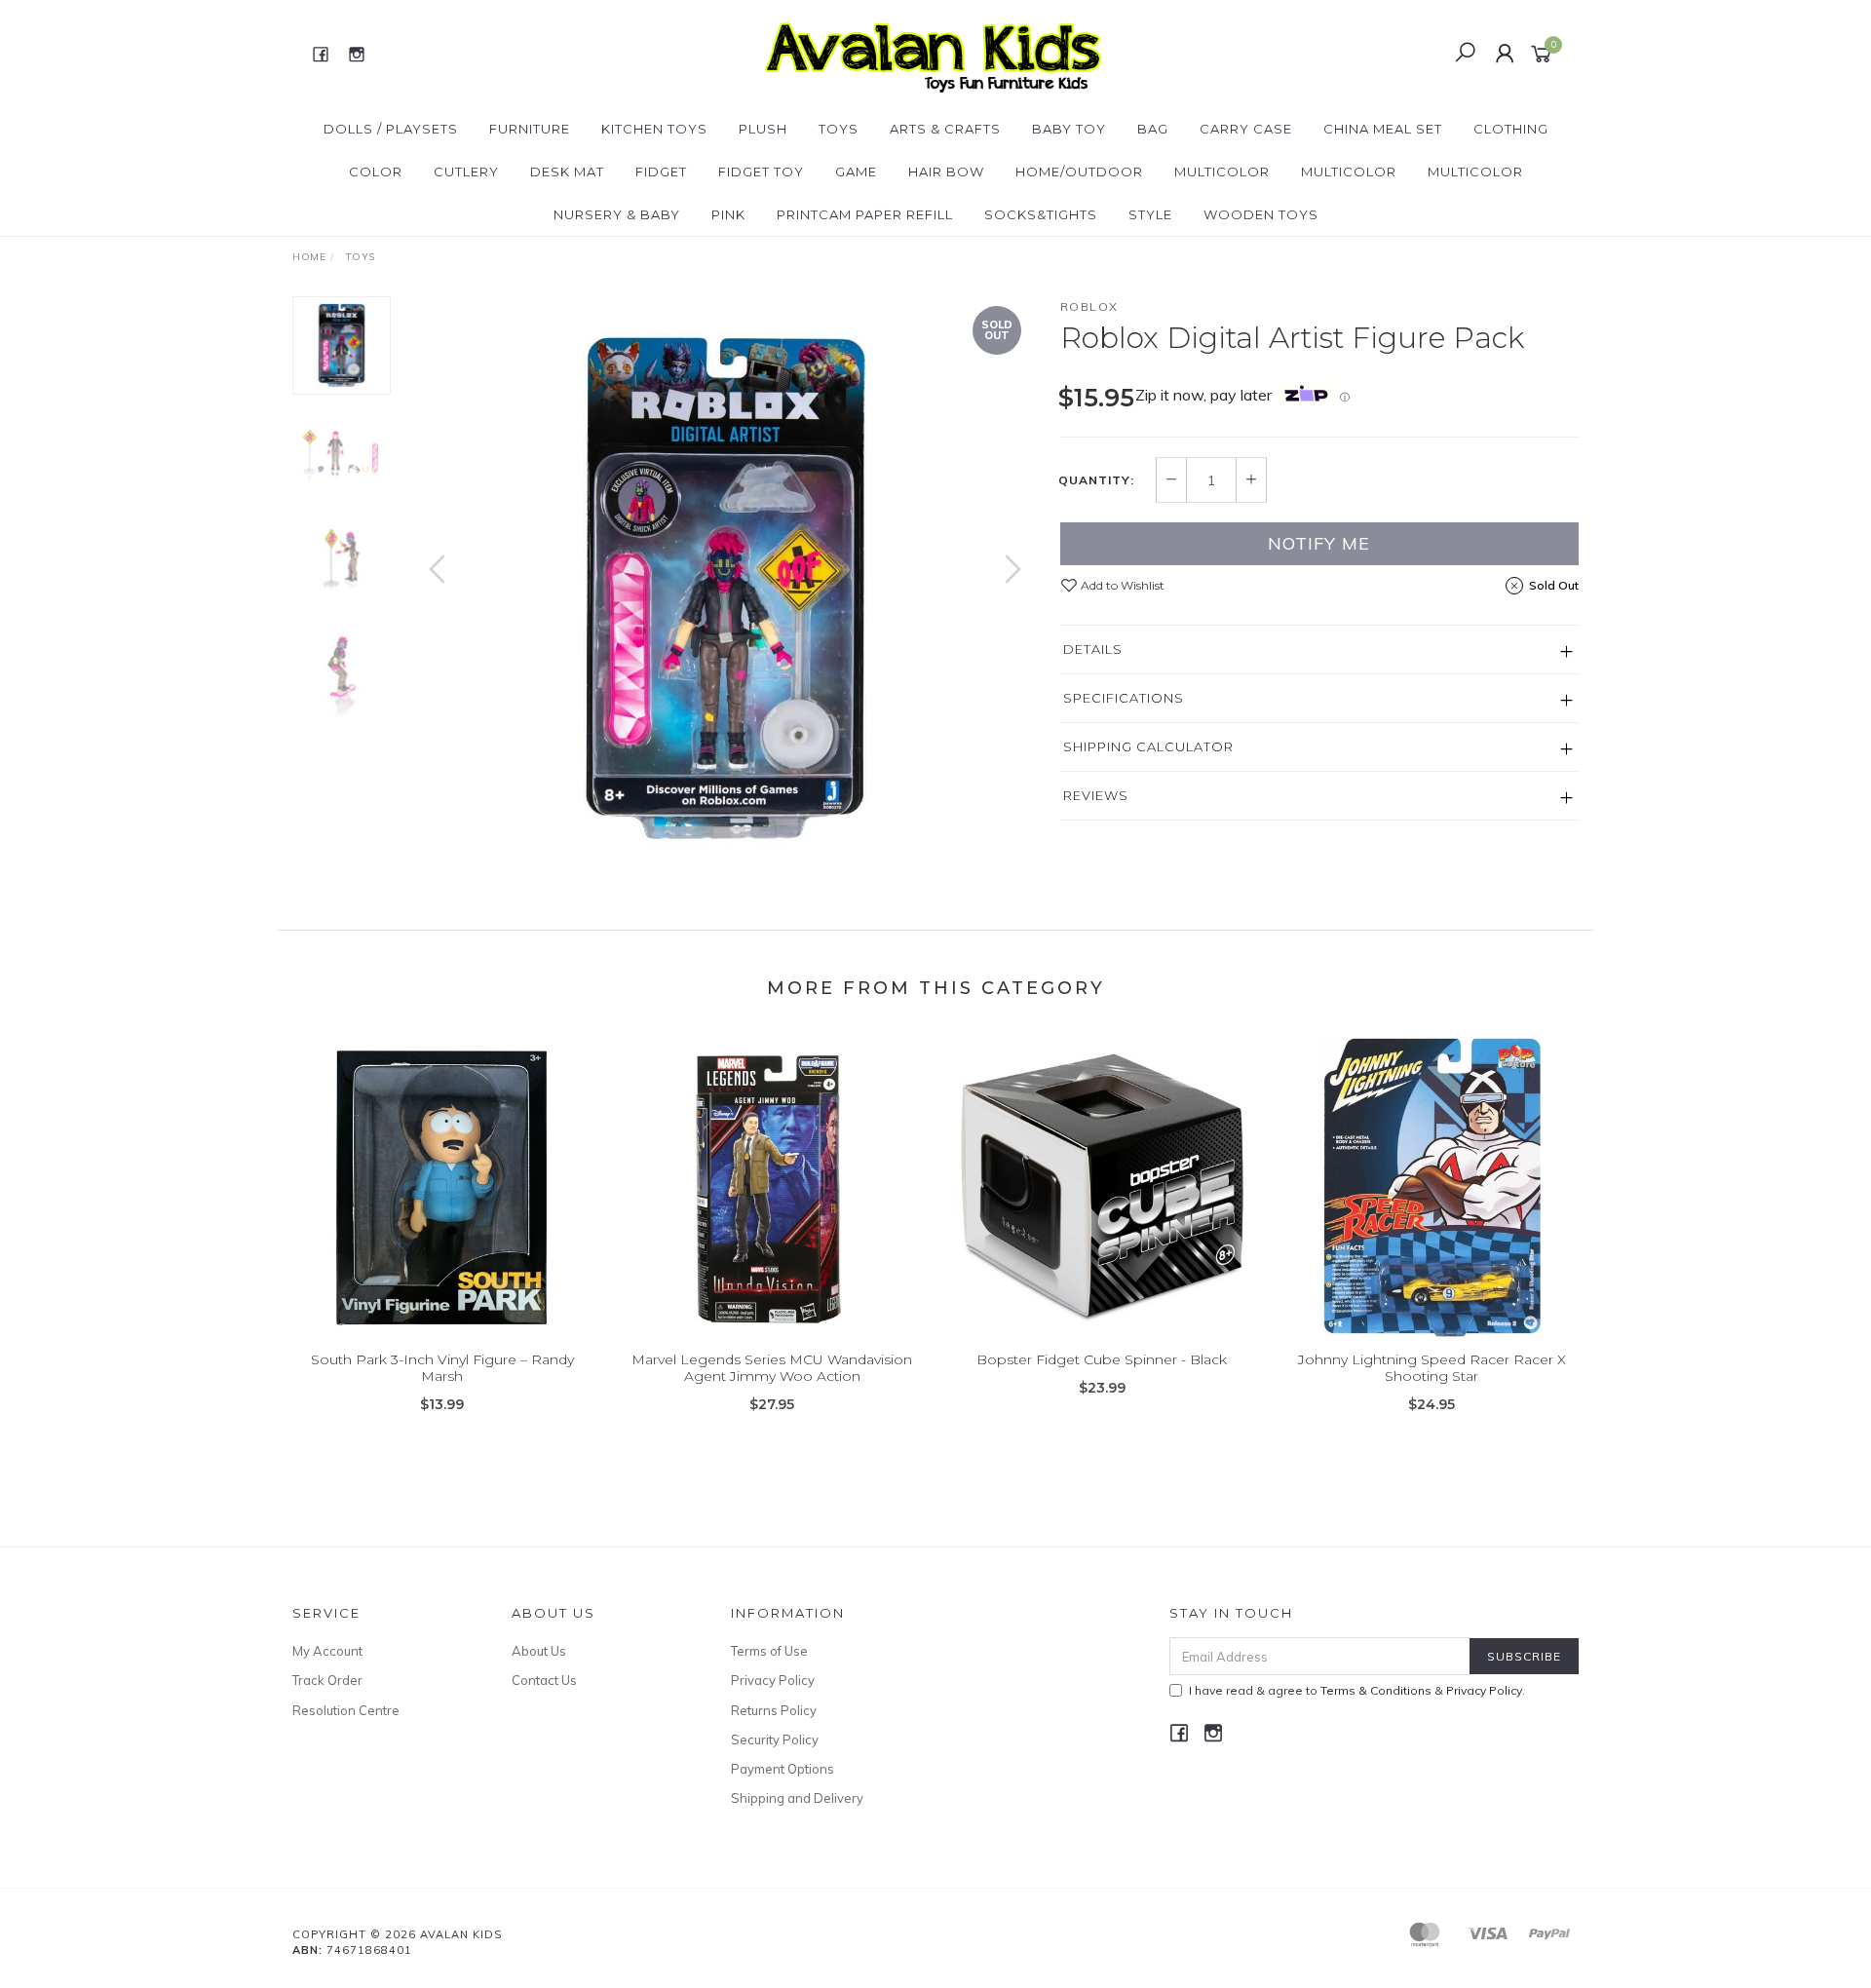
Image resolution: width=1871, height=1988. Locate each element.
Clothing (1511, 129)
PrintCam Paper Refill (865, 214)
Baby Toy (1069, 129)
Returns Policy (774, 1710)
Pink (728, 214)
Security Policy (775, 1739)
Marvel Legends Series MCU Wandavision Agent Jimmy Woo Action (772, 1368)
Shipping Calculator (1148, 746)
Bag (1153, 129)
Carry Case (1246, 129)
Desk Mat (567, 172)
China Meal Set (1383, 129)
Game (856, 172)
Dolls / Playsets (391, 129)
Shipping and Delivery (797, 1798)
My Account (327, 1651)
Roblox (1089, 306)
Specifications (1124, 698)
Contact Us (544, 1680)
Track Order (327, 1680)
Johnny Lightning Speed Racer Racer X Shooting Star (1432, 1368)
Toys (839, 129)
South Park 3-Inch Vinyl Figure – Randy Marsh (442, 1368)
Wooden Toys (1261, 214)
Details (1093, 649)
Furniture (530, 129)
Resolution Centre (346, 1710)
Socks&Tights (1041, 214)
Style (1150, 214)
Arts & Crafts (945, 129)
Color (376, 172)
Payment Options (783, 1769)
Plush (763, 129)
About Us (539, 1651)
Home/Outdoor (1079, 172)
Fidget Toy (761, 172)
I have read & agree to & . (1357, 1690)
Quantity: (1096, 480)
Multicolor (1222, 172)
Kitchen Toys (654, 129)
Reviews (1096, 795)
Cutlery (466, 172)
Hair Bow (946, 172)
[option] (725, 589)
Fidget (661, 172)
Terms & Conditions (1376, 1690)
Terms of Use (769, 1651)
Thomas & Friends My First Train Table (166, 1907)
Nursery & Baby (617, 214)
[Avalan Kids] (933, 53)
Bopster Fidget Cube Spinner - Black (1102, 1359)
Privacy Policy (773, 1680)
